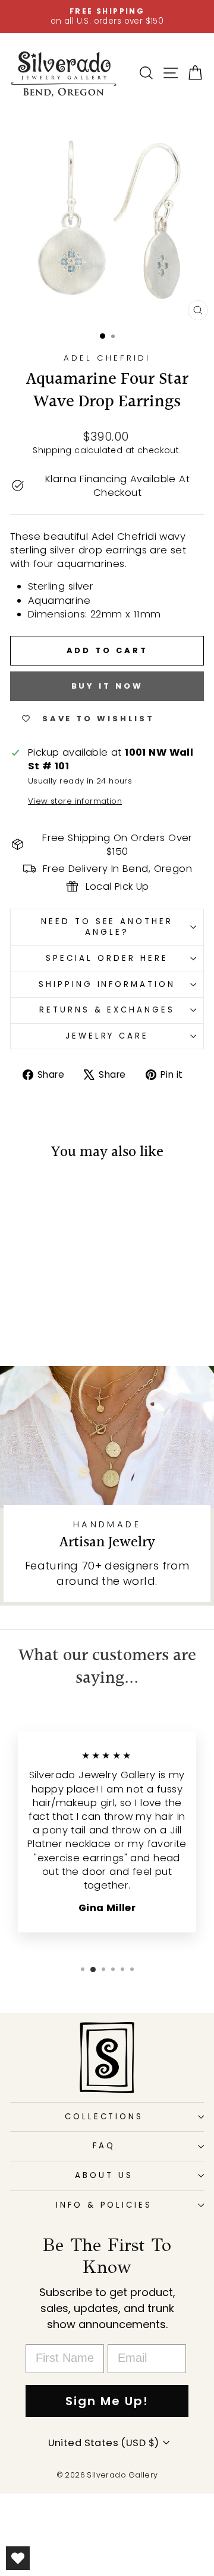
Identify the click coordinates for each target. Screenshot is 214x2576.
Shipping (52, 450)
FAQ (104, 2146)
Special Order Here (107, 958)
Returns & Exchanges (107, 1010)
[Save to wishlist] (25, 1195)
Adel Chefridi (107, 358)
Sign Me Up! (107, 2401)
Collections (104, 2117)
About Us (104, 2175)
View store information (75, 801)
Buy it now (107, 686)
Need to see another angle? (107, 927)
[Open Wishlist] (18, 2558)
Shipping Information (107, 984)
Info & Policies (104, 2205)
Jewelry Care (107, 1036)
